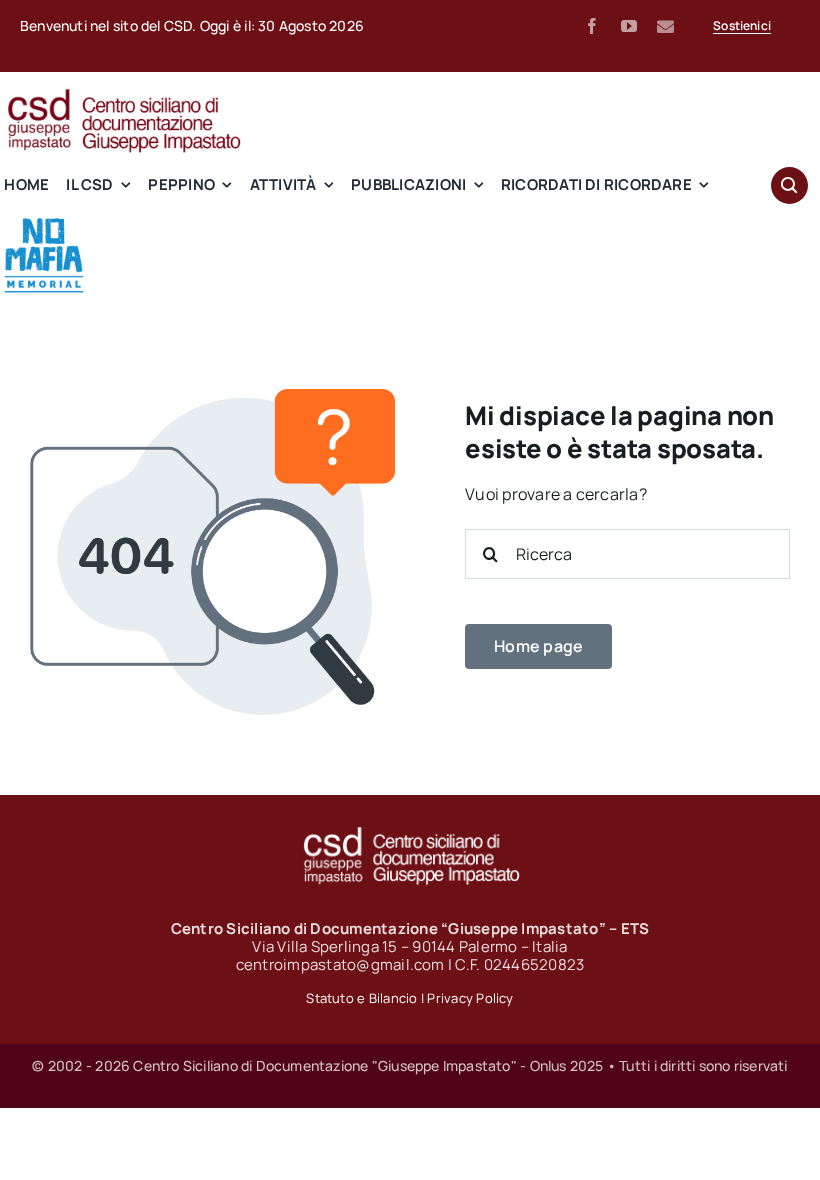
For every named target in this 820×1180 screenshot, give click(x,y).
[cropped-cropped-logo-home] (44, 223)
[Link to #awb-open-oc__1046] (789, 185)
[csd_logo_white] (410, 833)
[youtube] (629, 26)
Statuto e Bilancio (361, 998)
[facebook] (592, 26)
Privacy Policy (470, 998)
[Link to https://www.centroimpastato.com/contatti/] (665, 26)
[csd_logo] (124, 95)
